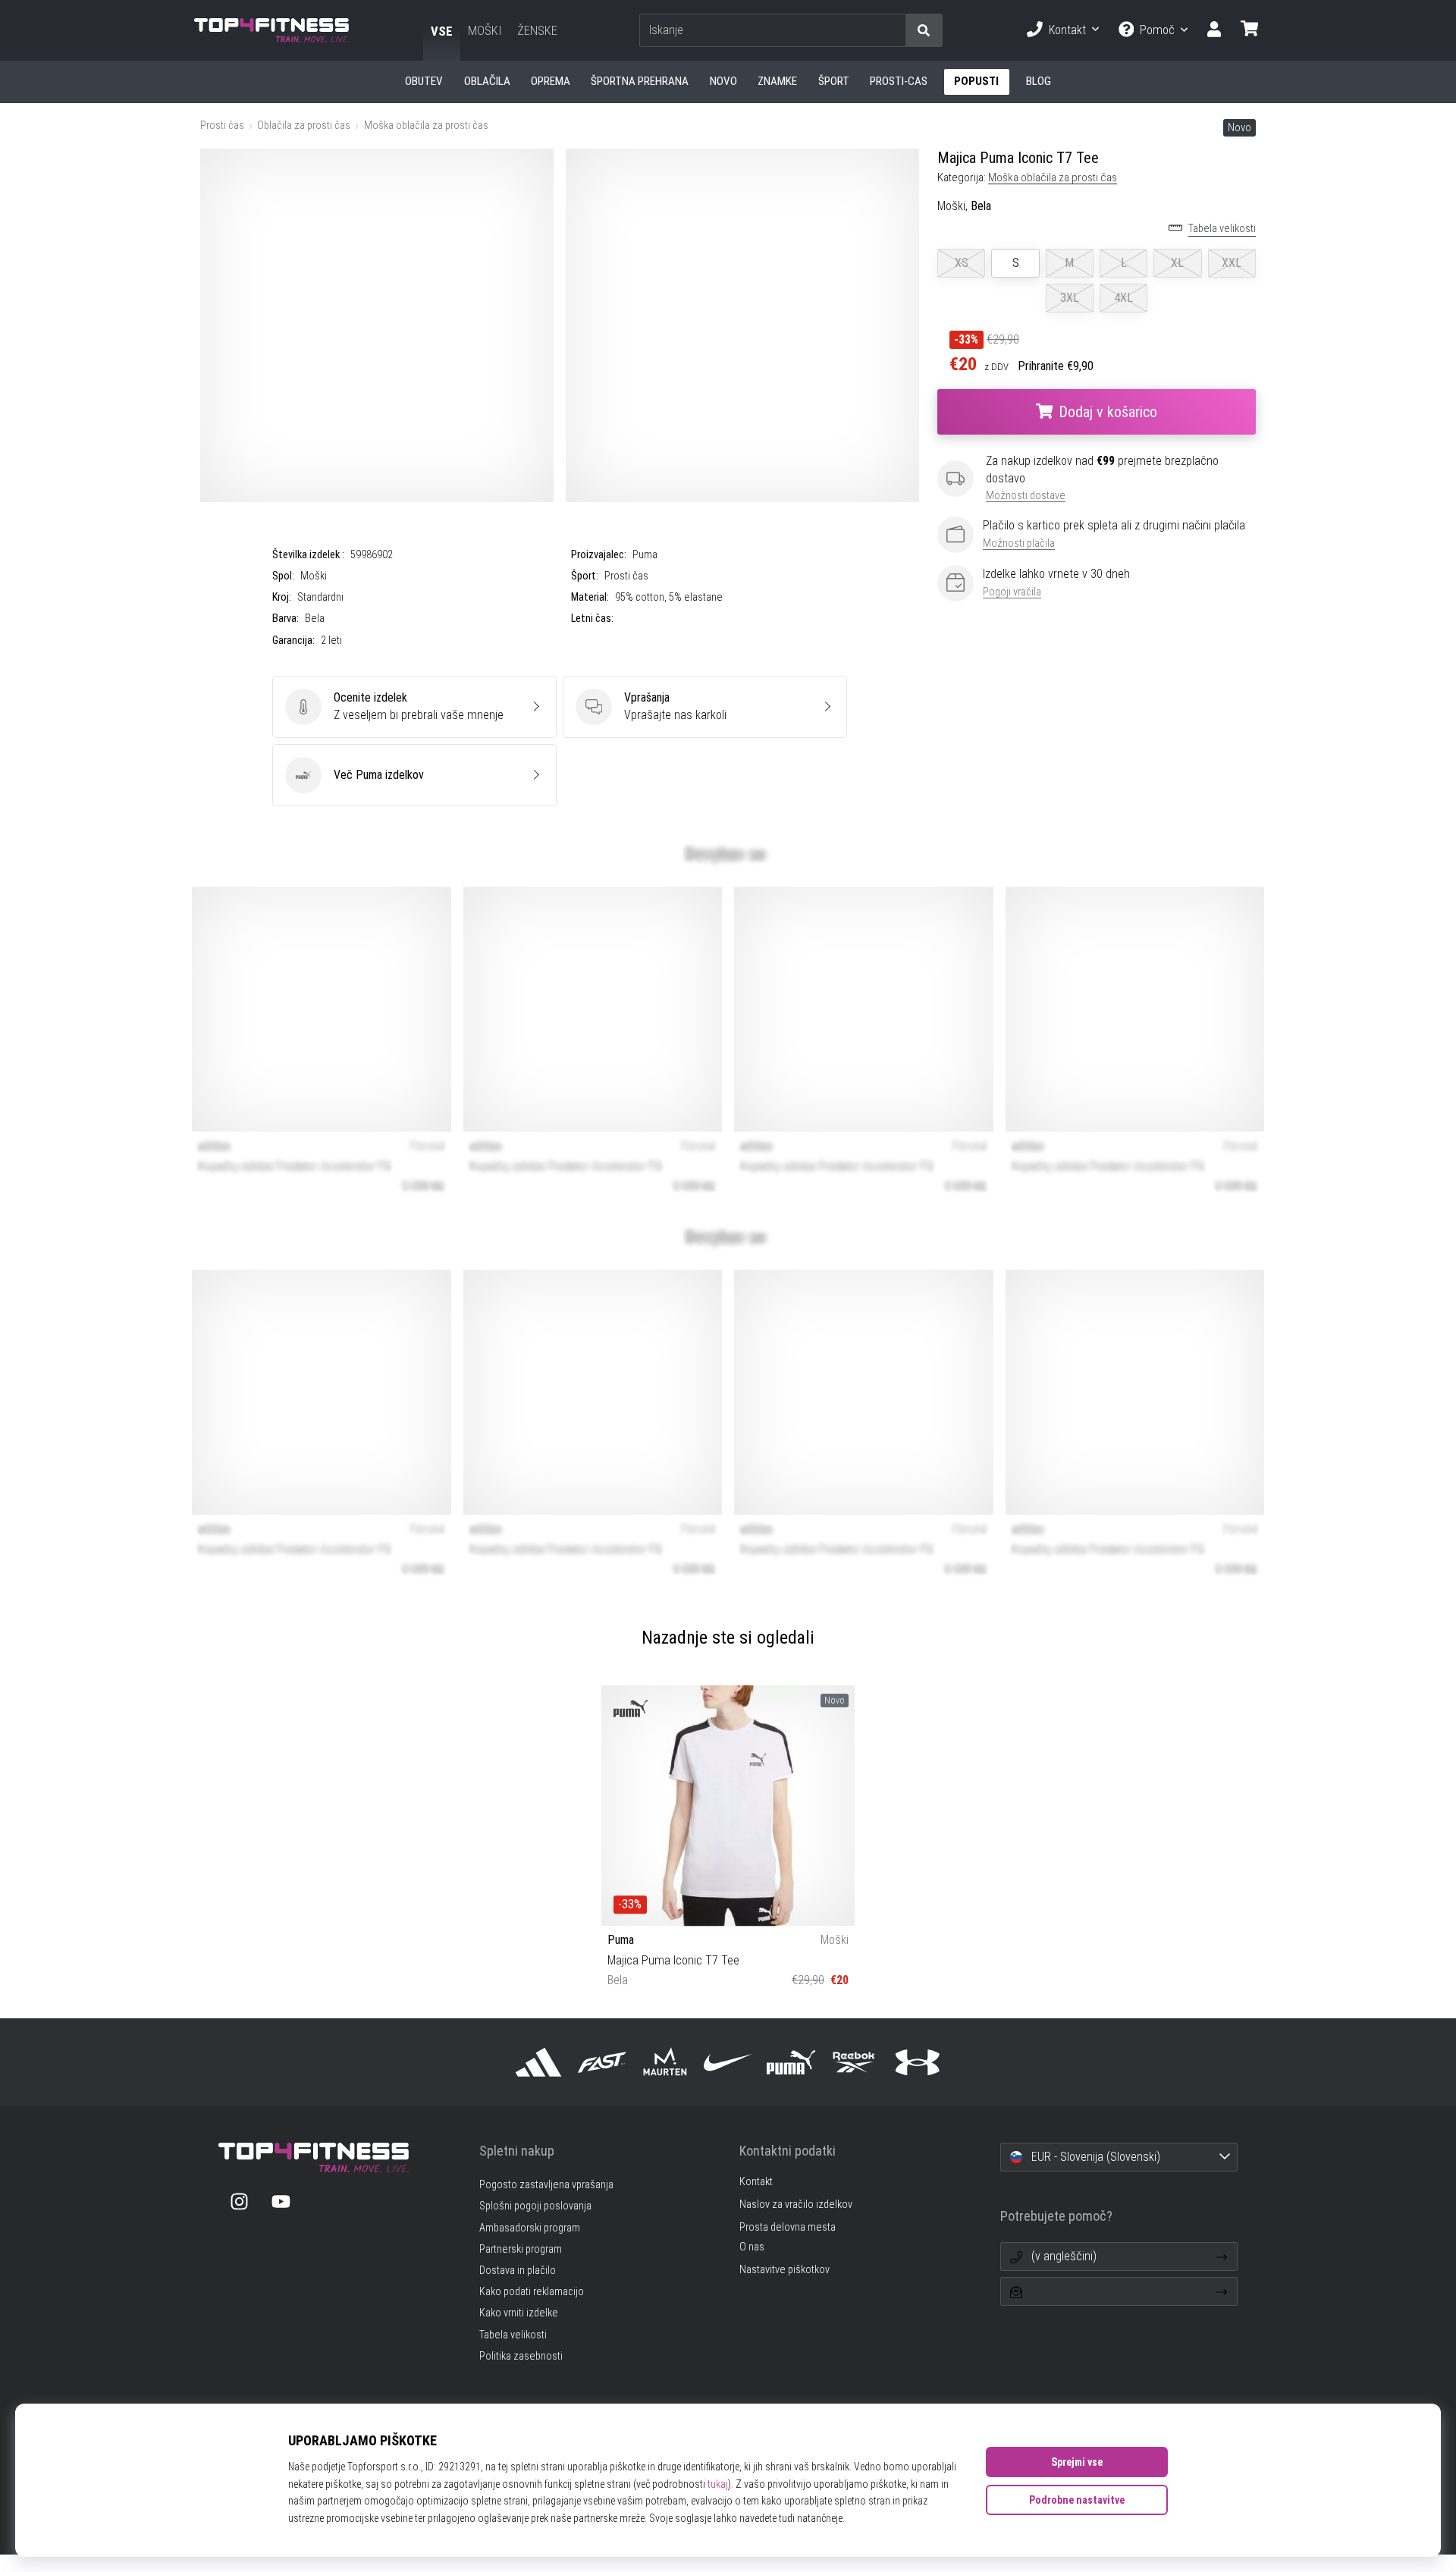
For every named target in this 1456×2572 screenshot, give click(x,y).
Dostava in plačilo (518, 2271)
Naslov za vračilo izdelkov (796, 2205)
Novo (723, 81)
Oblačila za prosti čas (304, 126)
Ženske (537, 30)
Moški (485, 30)
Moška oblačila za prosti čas (426, 126)
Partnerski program (521, 2249)
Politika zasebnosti (521, 2356)
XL (1177, 263)
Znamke (777, 81)
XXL (1232, 263)
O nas (752, 2247)
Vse (442, 31)
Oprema (551, 81)
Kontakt (1067, 30)
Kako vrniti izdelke (519, 2313)
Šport (834, 81)
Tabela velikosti (1222, 229)
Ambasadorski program (530, 2228)
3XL (1070, 298)
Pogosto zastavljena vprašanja (546, 2185)
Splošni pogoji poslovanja (535, 2206)
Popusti (976, 81)
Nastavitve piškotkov (784, 2270)
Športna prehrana (640, 81)
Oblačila (487, 81)
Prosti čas (222, 126)
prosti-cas (899, 81)
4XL (1123, 298)
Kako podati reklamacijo (532, 2292)
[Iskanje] (924, 31)
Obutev (424, 81)
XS (962, 263)
